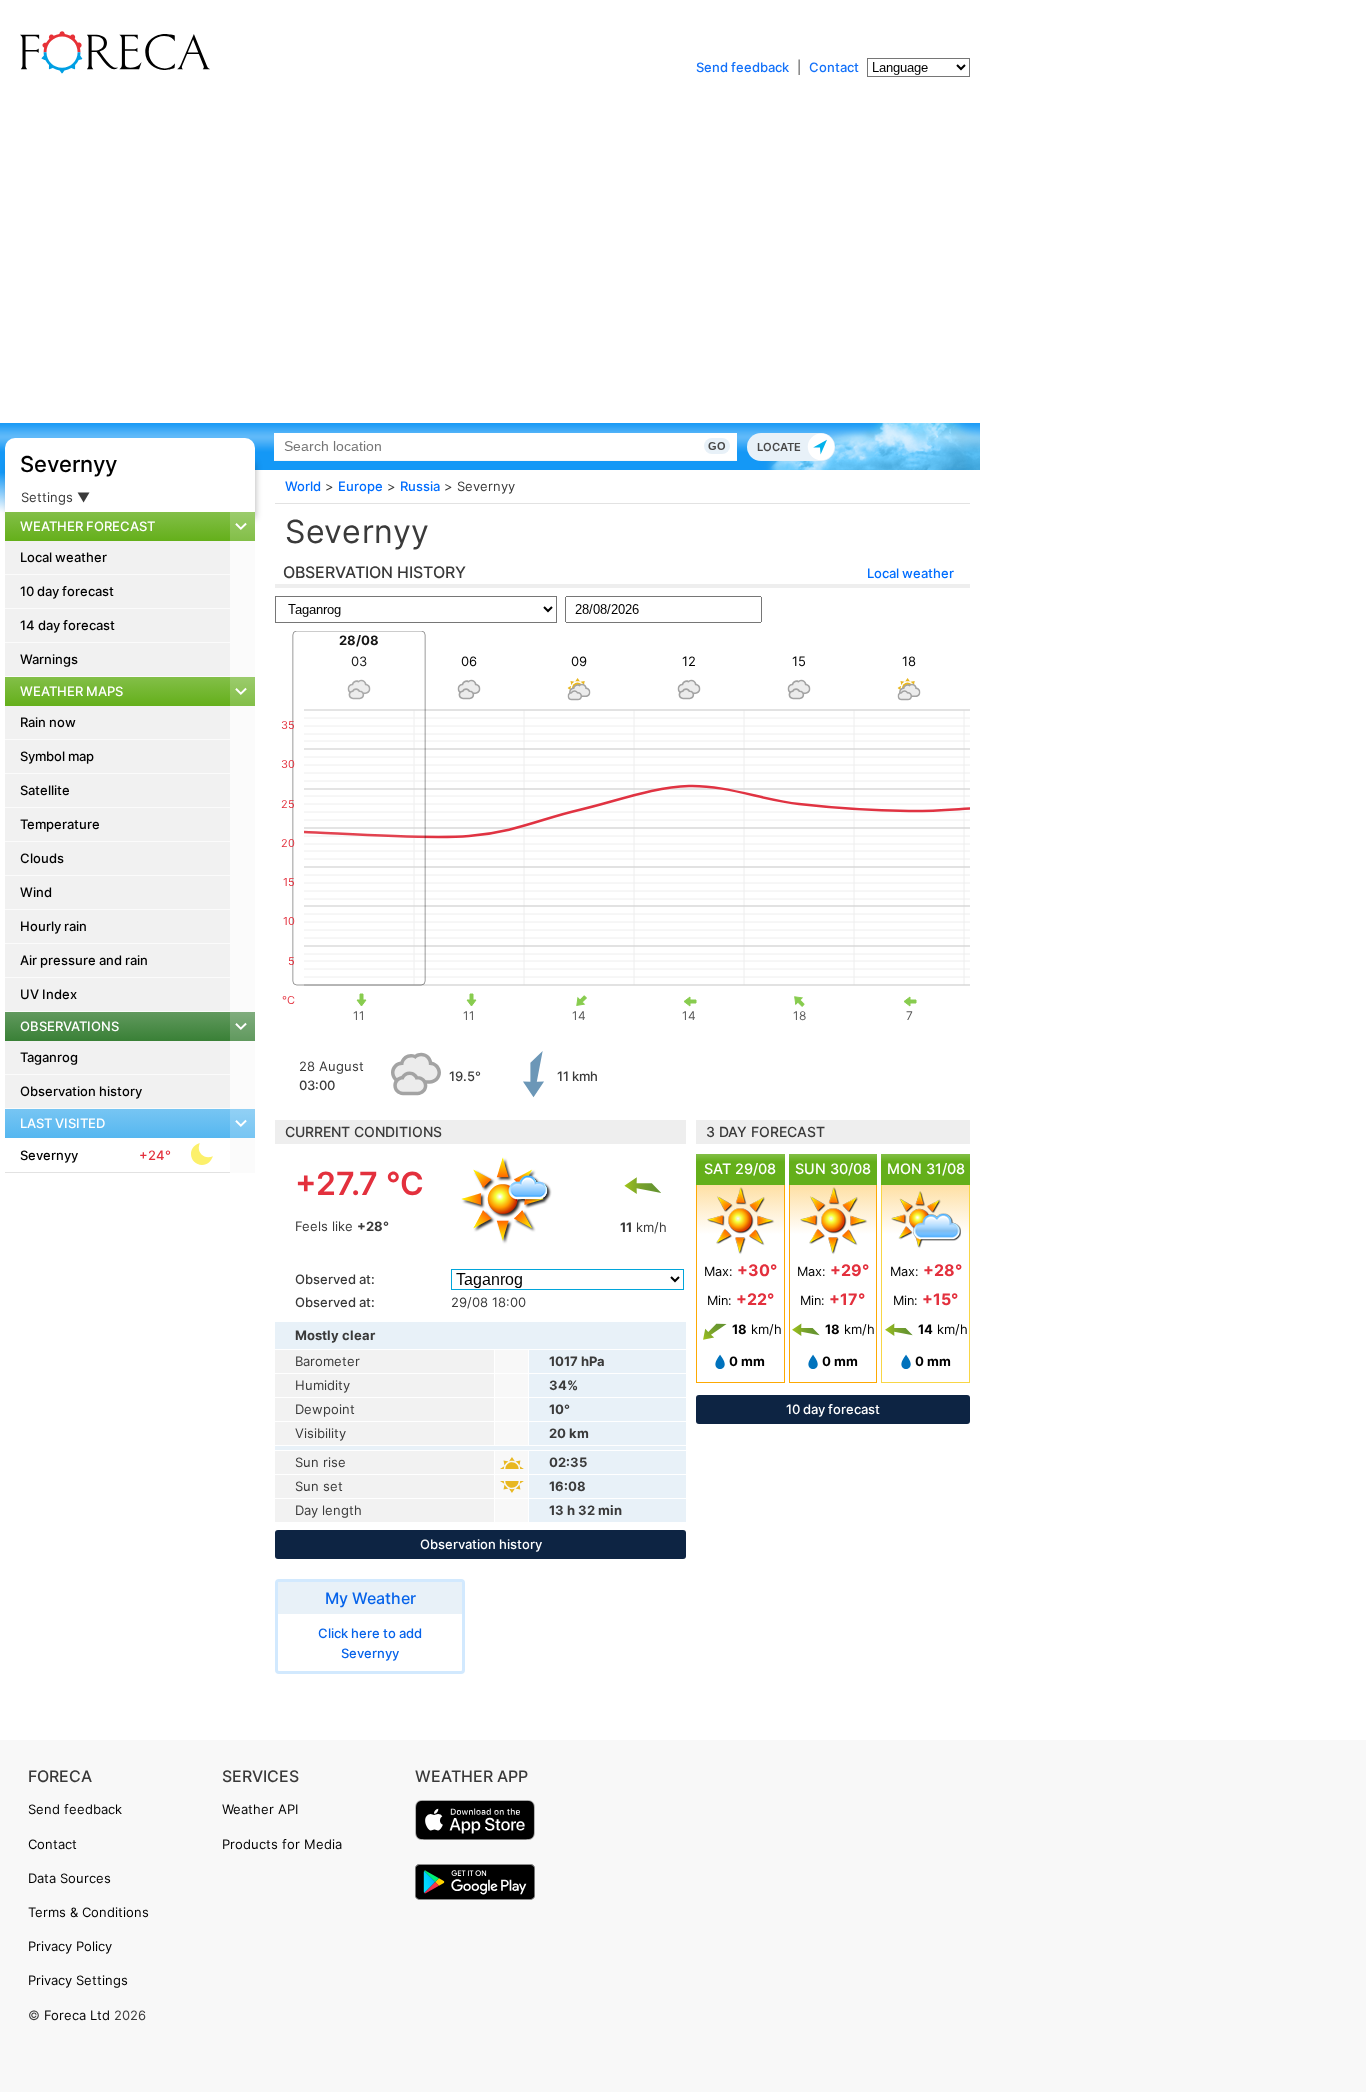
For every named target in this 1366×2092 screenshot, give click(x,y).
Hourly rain (53, 926)
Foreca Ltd (77, 2015)
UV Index (48, 994)
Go (717, 446)
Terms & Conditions (88, 1912)
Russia (420, 486)
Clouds (42, 858)
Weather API (260, 1809)
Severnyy (68, 464)
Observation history (81, 1091)
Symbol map (57, 756)
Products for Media (282, 1844)
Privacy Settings (78, 1980)
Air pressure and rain (84, 960)
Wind (36, 892)
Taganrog (49, 1057)
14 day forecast (67, 625)
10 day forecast (67, 591)
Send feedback (742, 67)
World (303, 486)
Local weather (63, 557)
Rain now (48, 722)
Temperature (60, 824)
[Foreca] (110, 70)
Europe (360, 486)
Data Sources (69, 1878)
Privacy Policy (70, 1946)
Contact (834, 67)
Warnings (49, 659)
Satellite (45, 790)
